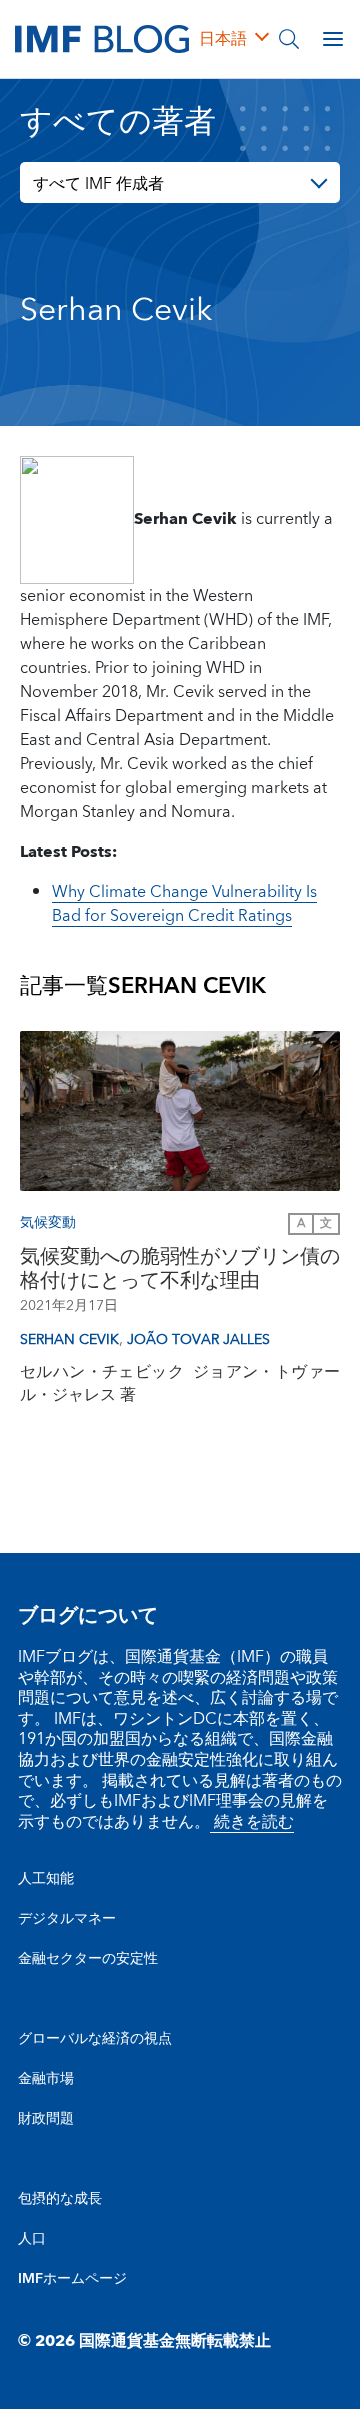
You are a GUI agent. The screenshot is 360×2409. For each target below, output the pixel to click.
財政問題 (46, 2119)
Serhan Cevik (69, 1340)
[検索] (289, 39)
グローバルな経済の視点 (95, 2039)
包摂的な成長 (60, 2199)
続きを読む (252, 1822)
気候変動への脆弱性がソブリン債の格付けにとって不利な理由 (180, 1269)
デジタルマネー (67, 1919)
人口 (32, 2239)
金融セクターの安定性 (88, 1959)
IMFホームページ (72, 2279)
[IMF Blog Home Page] (102, 38)
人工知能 (46, 1879)
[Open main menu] (333, 39)
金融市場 (46, 2079)
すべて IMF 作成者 (98, 184)
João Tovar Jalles (198, 1340)
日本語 (223, 39)
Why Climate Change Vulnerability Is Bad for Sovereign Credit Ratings (184, 904)
